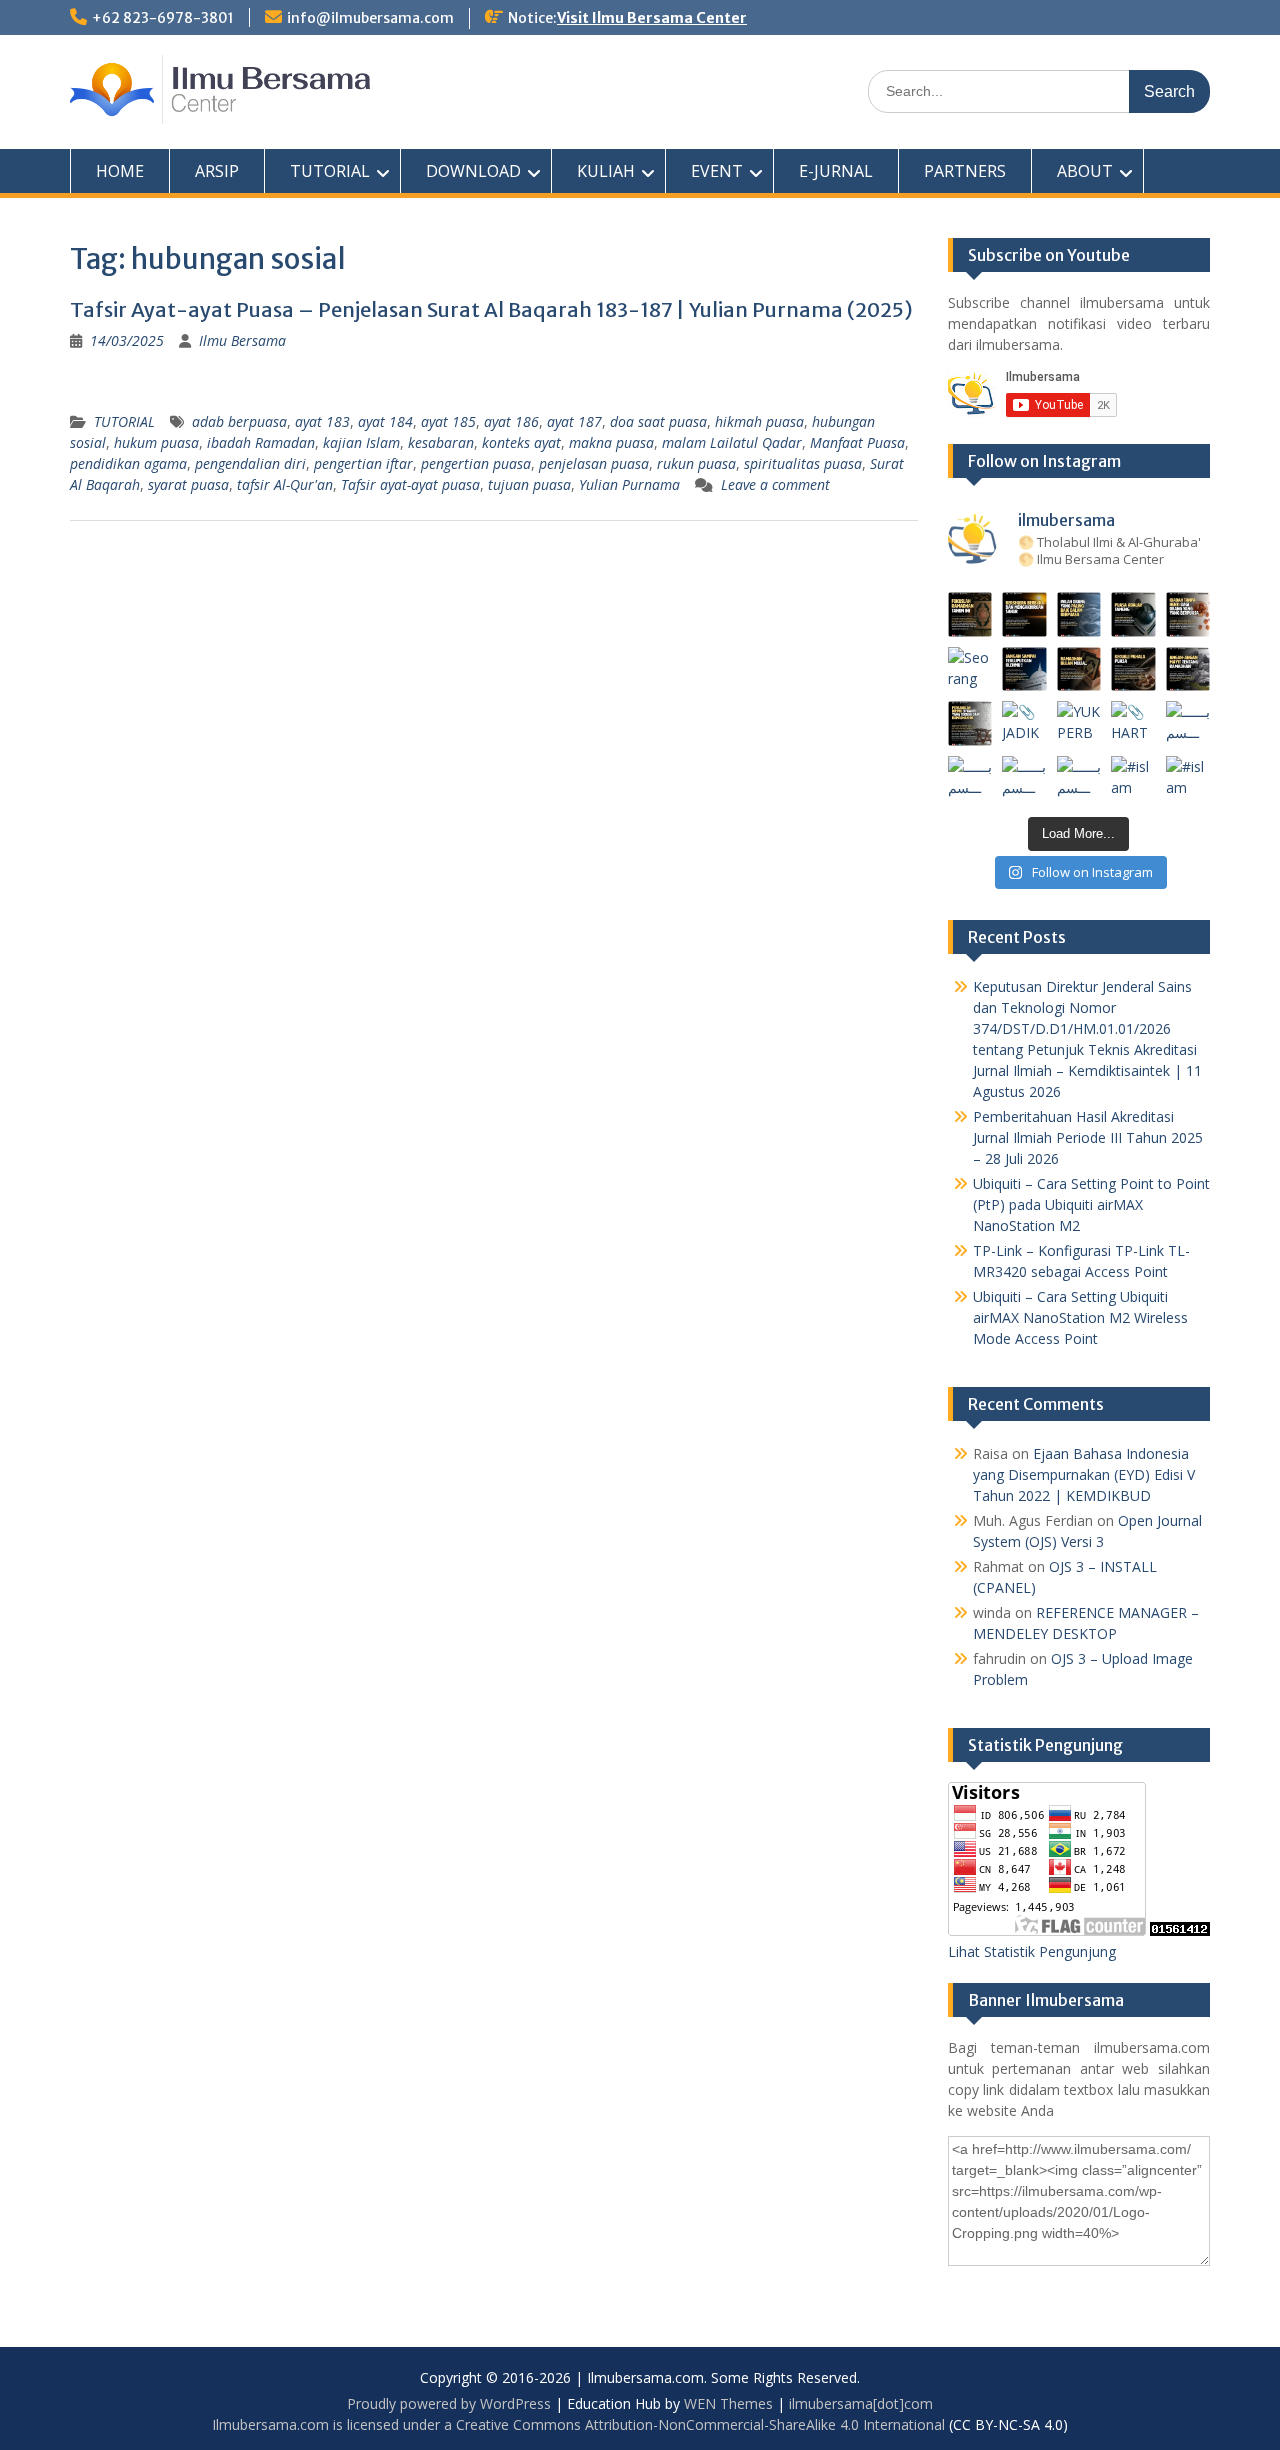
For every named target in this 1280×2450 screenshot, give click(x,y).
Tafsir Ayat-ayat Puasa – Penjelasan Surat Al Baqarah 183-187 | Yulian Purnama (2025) (491, 309)
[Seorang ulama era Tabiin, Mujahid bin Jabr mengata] (970, 669)
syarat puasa (188, 484)
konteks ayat (521, 442)
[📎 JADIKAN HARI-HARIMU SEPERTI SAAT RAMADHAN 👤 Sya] (1024, 723)
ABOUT (1085, 171)
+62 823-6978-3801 (163, 18)
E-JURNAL (836, 171)
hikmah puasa (759, 421)
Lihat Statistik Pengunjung (1032, 1951)
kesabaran (441, 442)
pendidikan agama (128, 463)
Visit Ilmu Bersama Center (652, 18)
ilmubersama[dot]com (861, 2403)
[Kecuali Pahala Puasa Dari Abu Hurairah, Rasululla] (1133, 669)
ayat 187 (574, 421)
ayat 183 (322, 421)
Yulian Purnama (629, 484)
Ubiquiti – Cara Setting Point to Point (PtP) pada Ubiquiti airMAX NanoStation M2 (1091, 1204)
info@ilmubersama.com (370, 18)
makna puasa (611, 442)
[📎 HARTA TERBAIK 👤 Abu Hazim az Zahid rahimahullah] (1133, 723)
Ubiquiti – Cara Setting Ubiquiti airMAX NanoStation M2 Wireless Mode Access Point (1080, 1317)
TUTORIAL (330, 171)
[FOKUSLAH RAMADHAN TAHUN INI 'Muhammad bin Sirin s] (970, 614)
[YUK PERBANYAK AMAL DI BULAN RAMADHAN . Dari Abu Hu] (1079, 723)
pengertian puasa (476, 463)
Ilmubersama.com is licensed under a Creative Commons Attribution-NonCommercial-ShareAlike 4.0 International (578, 2424)
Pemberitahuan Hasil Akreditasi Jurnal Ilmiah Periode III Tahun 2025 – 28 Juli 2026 (1088, 1137)
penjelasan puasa (594, 463)
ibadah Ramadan (261, 442)
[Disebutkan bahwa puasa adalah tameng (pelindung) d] (1133, 614)
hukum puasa (156, 442)
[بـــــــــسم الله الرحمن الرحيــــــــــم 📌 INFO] (1188, 723)
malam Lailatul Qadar (732, 442)
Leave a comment (775, 484)
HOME (120, 171)
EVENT (717, 171)
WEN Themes (728, 2403)
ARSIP (217, 171)
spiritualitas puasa (803, 463)
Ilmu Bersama (242, 340)
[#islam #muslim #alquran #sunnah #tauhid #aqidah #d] (1133, 778)
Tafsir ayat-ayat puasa (410, 484)
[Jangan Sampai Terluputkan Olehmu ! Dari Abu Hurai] (1024, 669)
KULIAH (606, 171)
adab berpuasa (239, 421)
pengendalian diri (250, 463)
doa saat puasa (658, 421)
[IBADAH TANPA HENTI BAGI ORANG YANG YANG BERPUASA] (1188, 614)
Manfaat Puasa (857, 442)
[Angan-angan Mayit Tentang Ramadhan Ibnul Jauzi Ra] (1188, 669)
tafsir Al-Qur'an (285, 484)
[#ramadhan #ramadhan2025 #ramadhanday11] (1079, 614)
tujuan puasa (529, 484)
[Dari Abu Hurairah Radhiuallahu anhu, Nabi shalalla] (1079, 669)
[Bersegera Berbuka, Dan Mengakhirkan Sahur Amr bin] (1024, 614)
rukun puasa (696, 463)
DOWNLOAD (473, 171)
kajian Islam (361, 442)
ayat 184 (385, 421)
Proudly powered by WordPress (449, 2403)
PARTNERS (965, 171)
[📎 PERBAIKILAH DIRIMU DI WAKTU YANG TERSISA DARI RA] (970, 723)
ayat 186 (511, 421)
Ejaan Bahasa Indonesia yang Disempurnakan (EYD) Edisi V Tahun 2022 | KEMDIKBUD (1084, 1474)
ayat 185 (448, 421)
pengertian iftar (363, 463)
